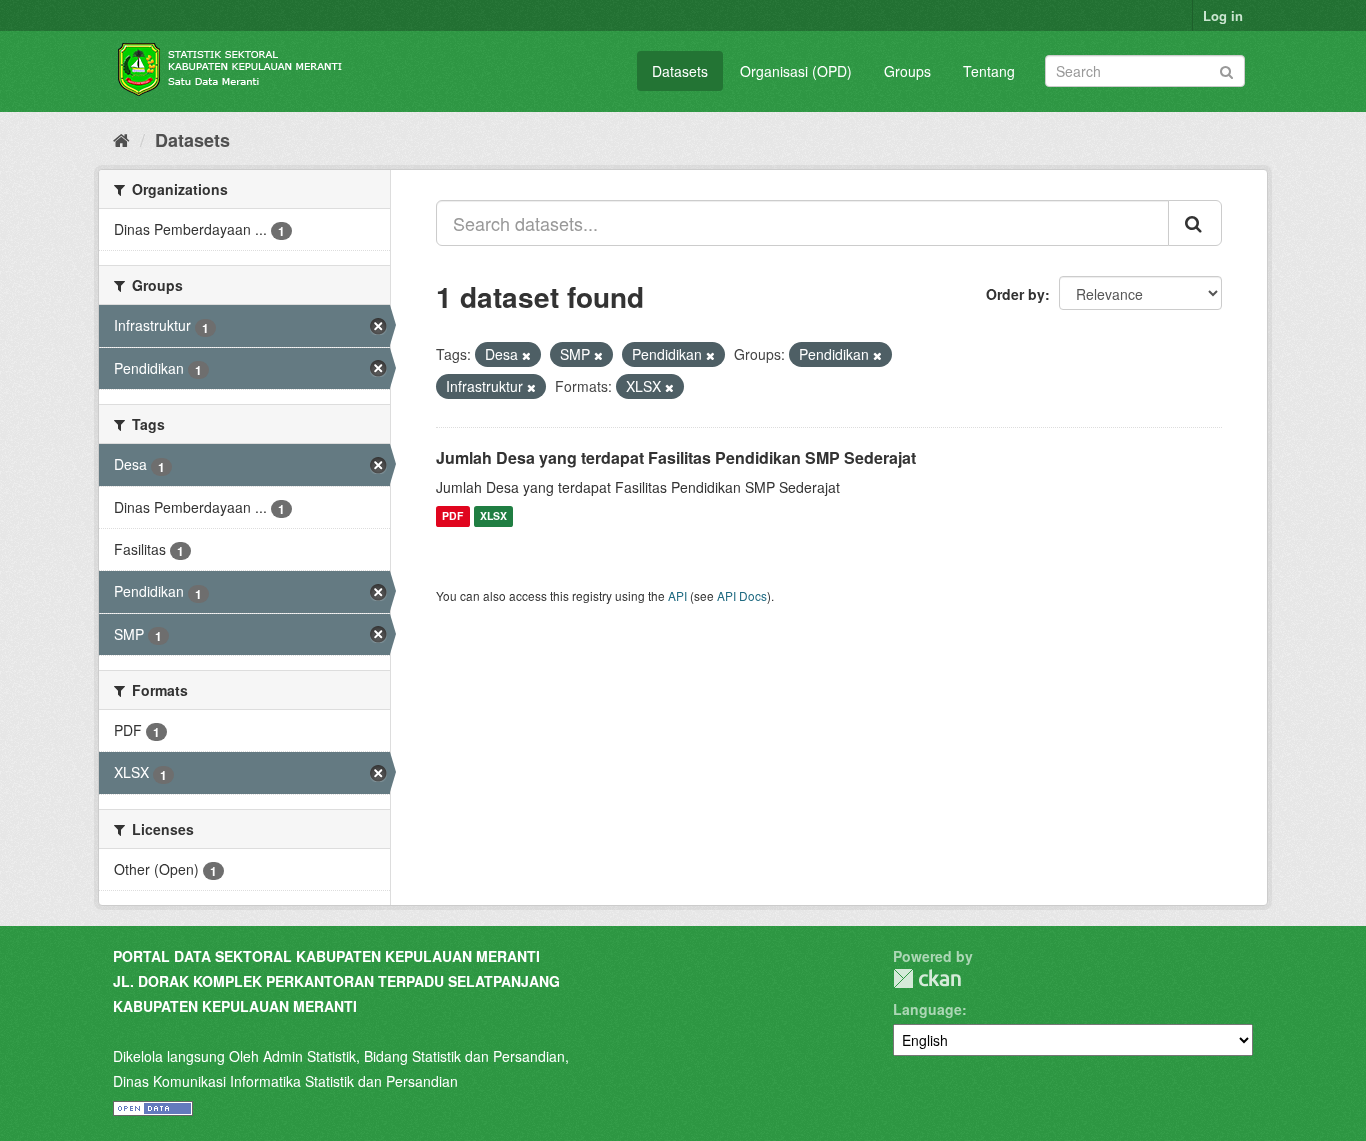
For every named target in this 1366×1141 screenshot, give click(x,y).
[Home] (121, 139)
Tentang (989, 71)
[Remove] (526, 355)
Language (927, 1009)
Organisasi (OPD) (796, 71)
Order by (1015, 294)
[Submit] (1226, 69)
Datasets (680, 71)
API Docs (742, 595)
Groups (907, 71)
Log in (1223, 15)
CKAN (927, 978)
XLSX (493, 516)
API (677, 595)
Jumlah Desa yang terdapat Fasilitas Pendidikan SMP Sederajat (676, 457)
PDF (452, 516)
